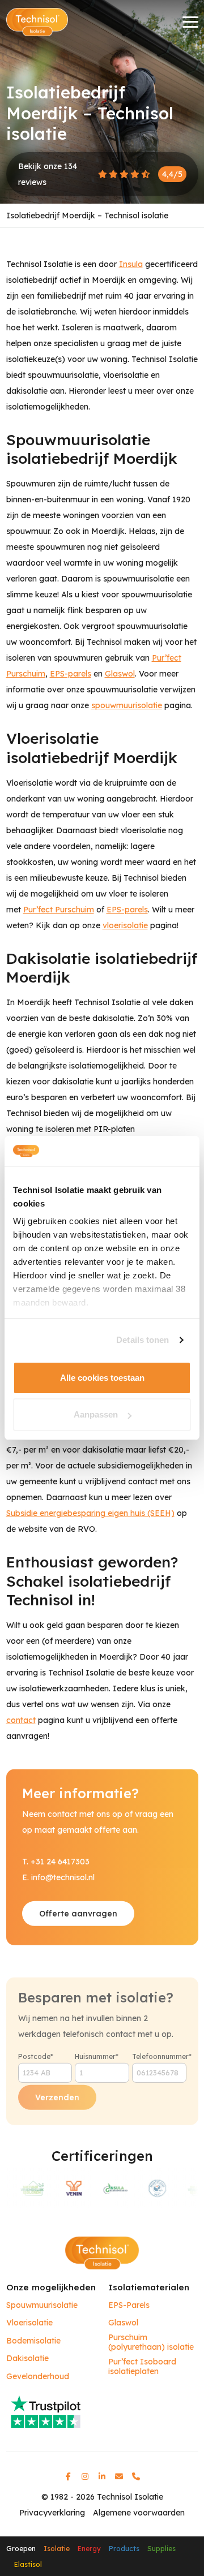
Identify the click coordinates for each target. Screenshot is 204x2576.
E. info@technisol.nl (58, 1877)
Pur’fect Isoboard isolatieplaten (142, 2367)
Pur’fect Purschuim (59, 910)
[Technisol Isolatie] (102, 2252)
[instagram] (85, 2476)
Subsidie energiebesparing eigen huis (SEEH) (90, 1513)
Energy (89, 2549)
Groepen (21, 2549)
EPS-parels (71, 674)
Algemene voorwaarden (139, 2513)
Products (124, 2549)
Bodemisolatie (33, 2341)
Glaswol (120, 674)
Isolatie (57, 2549)
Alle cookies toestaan (102, 1378)
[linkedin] (102, 2476)
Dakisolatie (27, 2359)
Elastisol (28, 2564)
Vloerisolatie (29, 2323)
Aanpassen (96, 1414)
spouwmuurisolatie (127, 705)
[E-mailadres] (119, 2476)
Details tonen (143, 1340)
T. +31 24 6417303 (56, 1862)
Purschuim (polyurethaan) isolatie (151, 2343)
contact (21, 1720)
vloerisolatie (125, 925)
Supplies (161, 2549)
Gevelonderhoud (38, 2377)
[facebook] (68, 2476)
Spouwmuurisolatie (42, 2305)
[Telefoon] (136, 2476)
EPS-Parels (129, 2305)
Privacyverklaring (52, 2513)
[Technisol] (37, 22)
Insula (131, 264)
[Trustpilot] (102, 2411)
